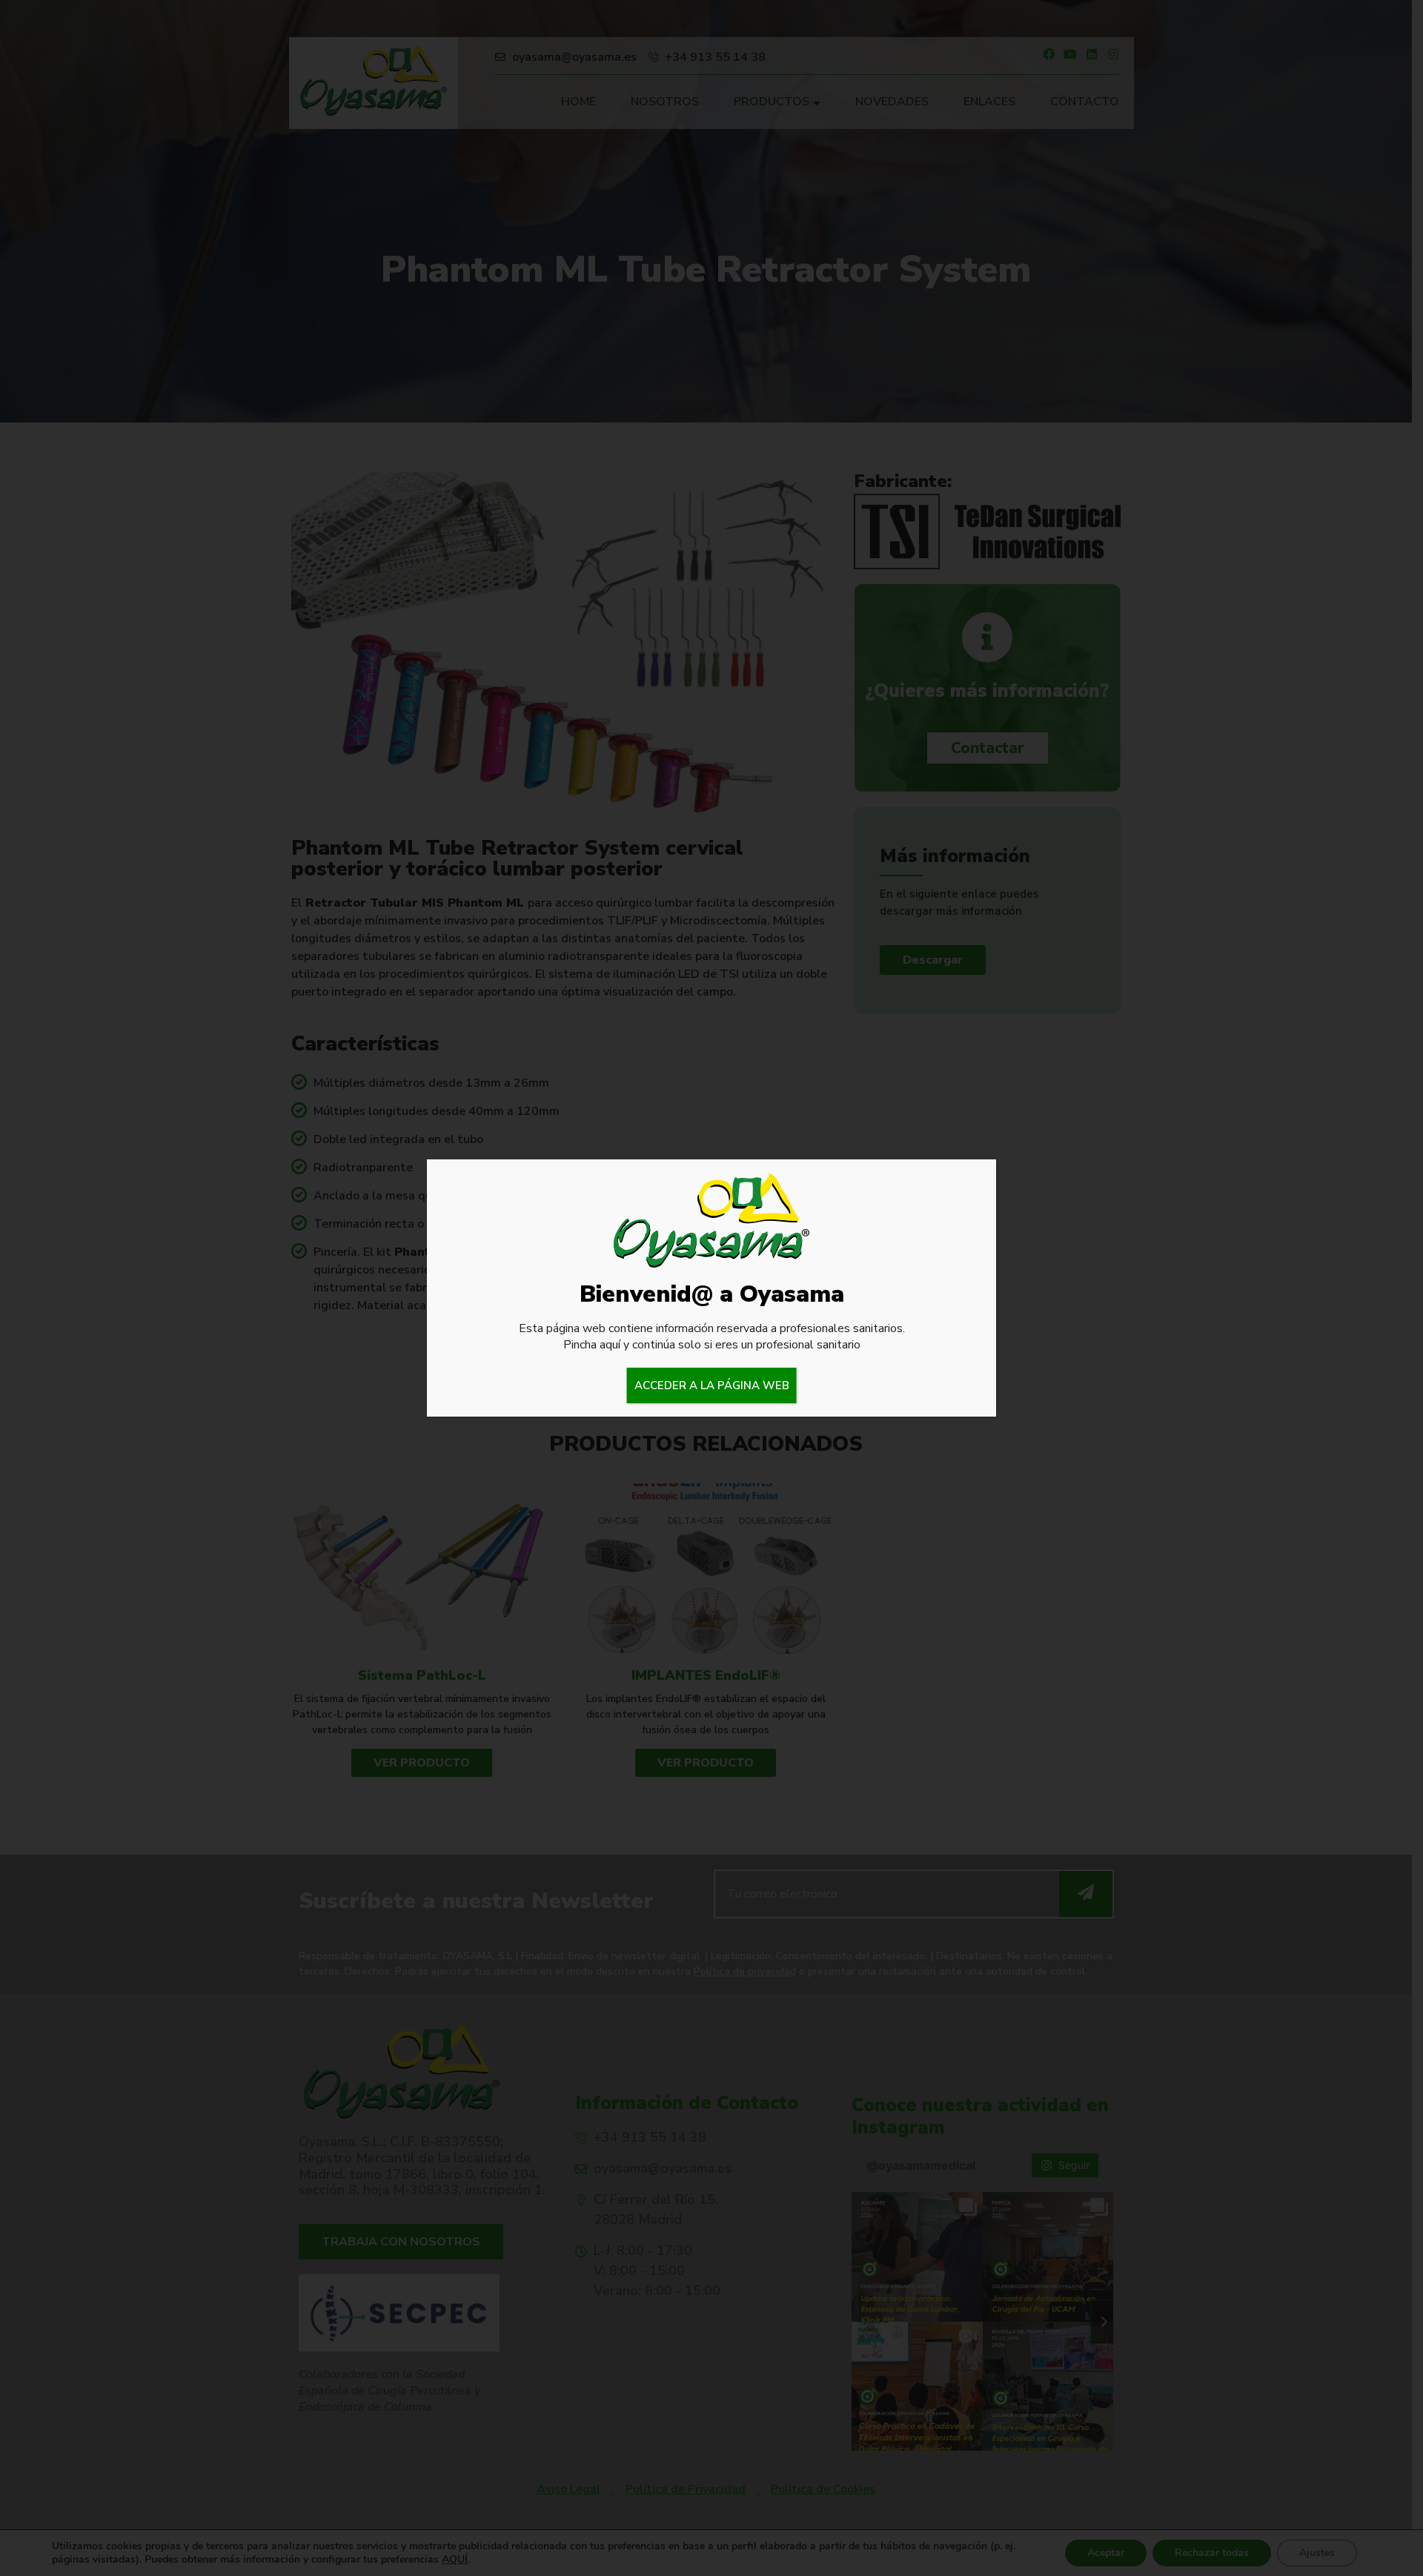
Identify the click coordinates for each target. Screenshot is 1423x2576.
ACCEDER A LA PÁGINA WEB (712, 1385)
